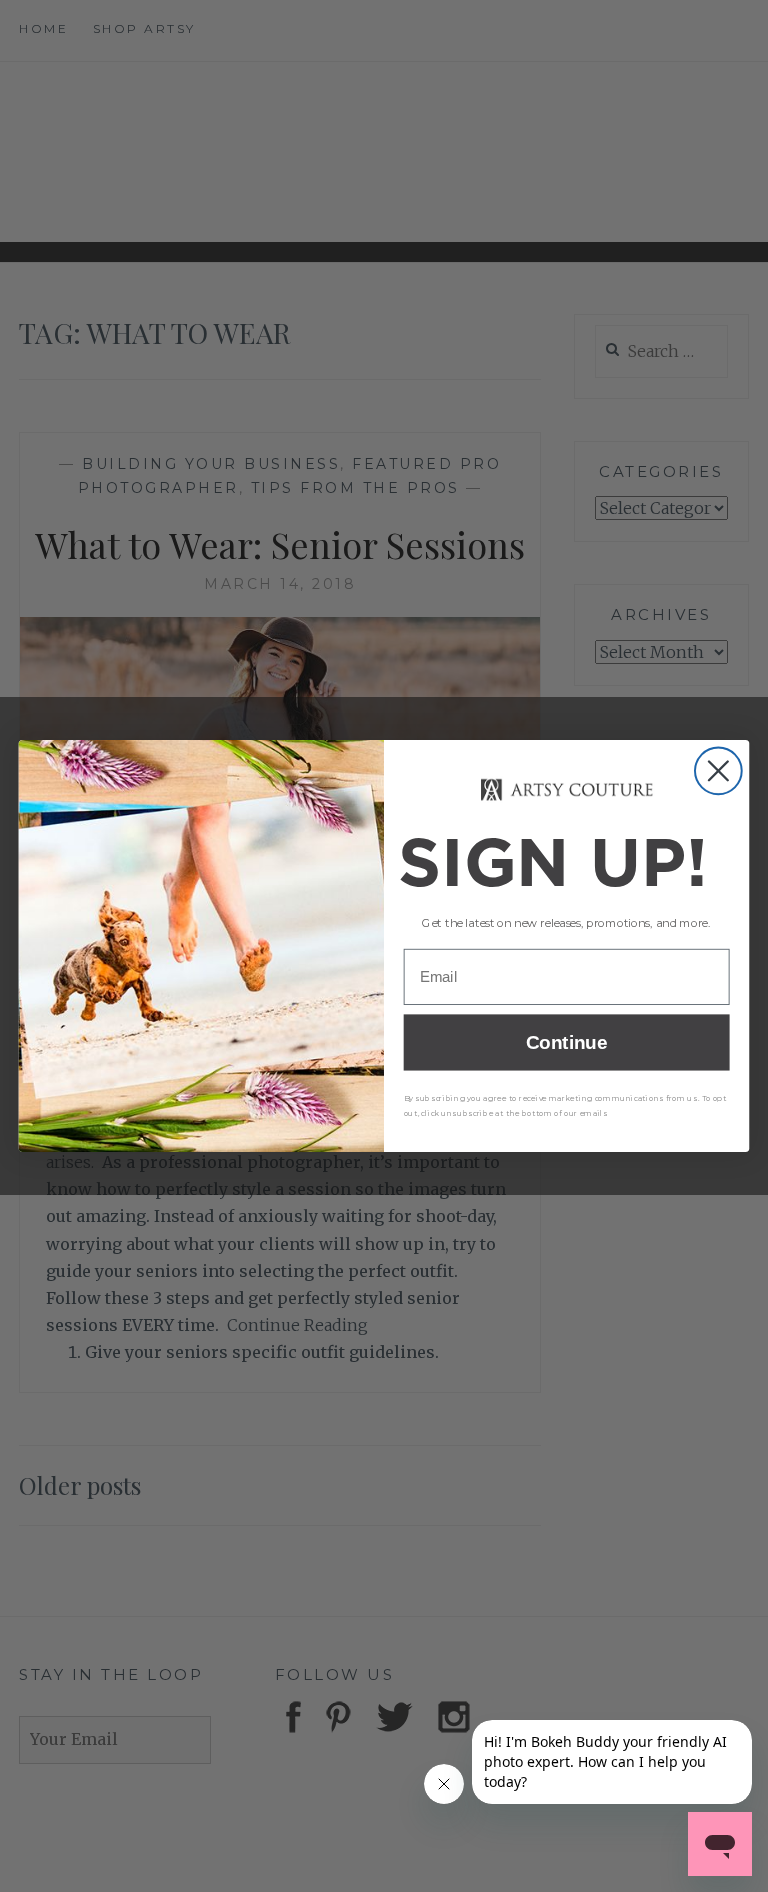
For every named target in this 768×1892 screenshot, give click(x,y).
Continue (566, 1042)
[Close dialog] (718, 770)
